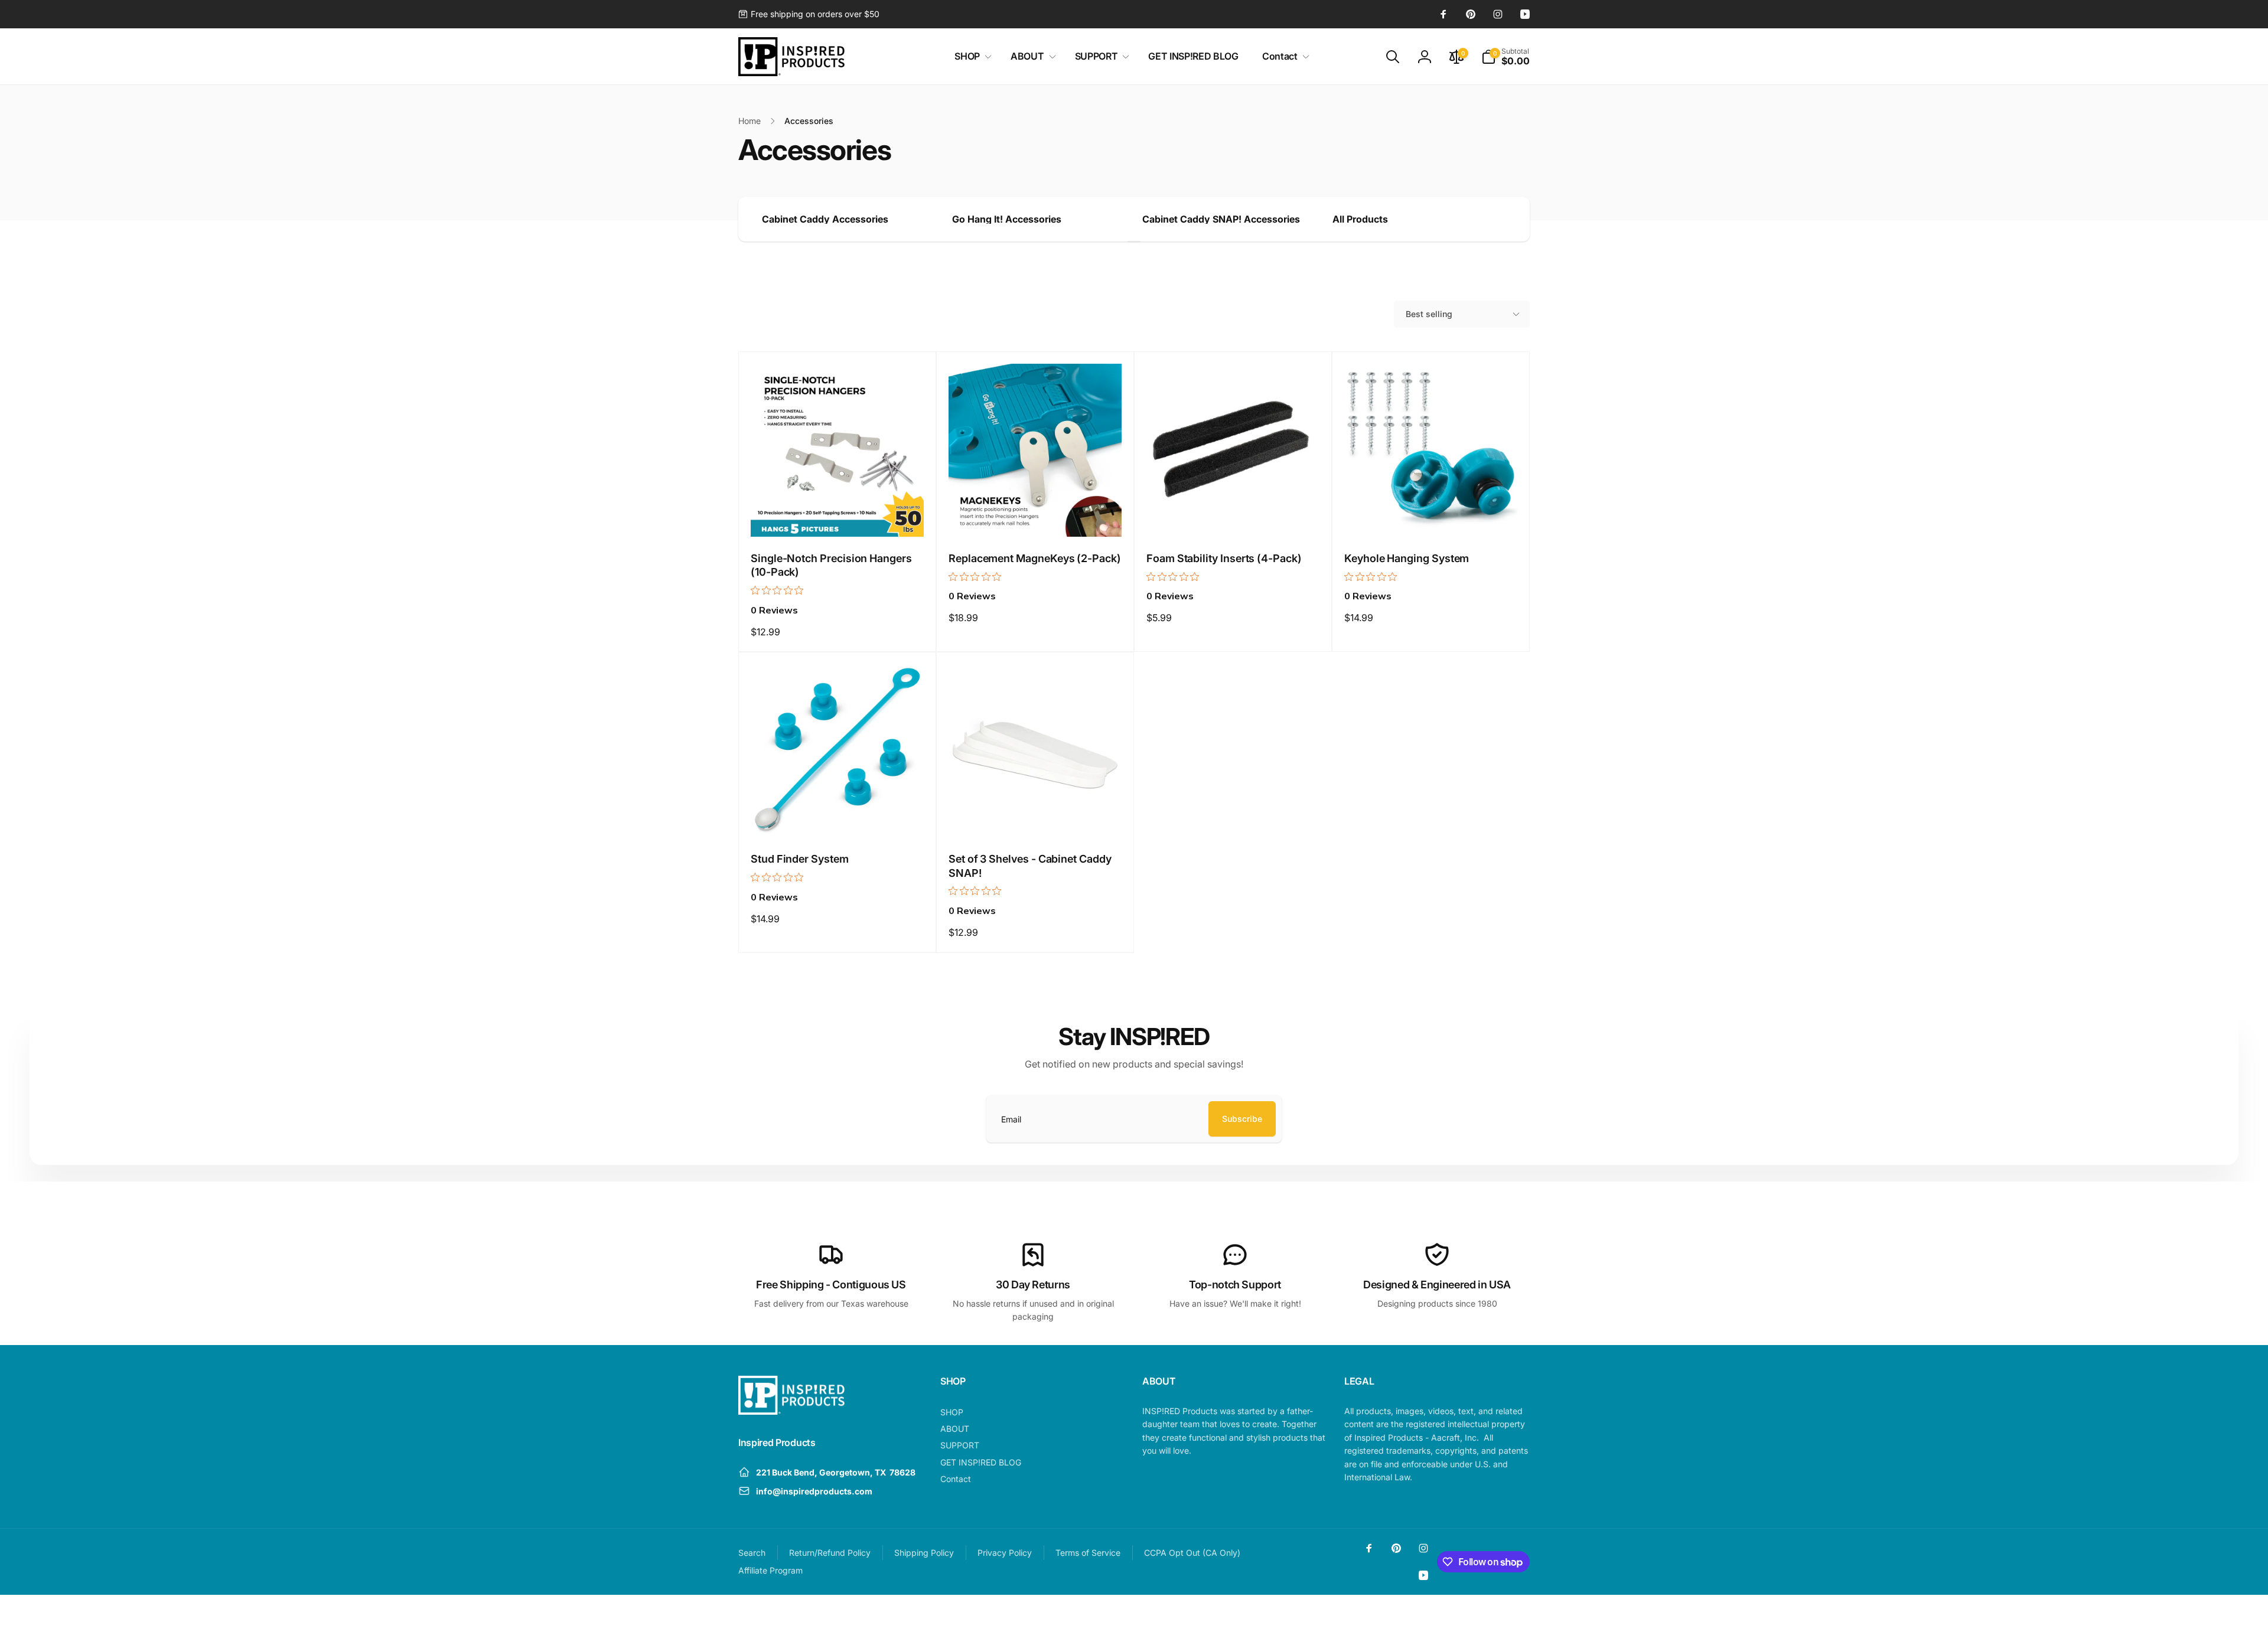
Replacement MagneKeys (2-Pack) (1035, 558)
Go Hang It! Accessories (1007, 219)
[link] (809, 14)
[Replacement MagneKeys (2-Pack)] (1036, 515)
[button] (971, 56)
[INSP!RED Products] (791, 1411)
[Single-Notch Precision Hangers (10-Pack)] (838, 515)
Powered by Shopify (1501, 1614)
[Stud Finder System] (838, 815)
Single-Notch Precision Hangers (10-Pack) (831, 565)
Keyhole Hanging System (1407, 558)
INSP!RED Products (1445, 1614)
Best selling (1429, 314)
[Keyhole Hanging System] (1432, 515)
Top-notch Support (1235, 1285)
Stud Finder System (800, 859)
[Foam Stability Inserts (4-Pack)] (1234, 515)
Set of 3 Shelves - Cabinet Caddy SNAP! (1030, 866)
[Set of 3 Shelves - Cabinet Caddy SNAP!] (1036, 815)
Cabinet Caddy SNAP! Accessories (1221, 219)
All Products (1360, 219)
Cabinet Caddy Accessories (825, 219)
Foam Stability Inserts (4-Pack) (1224, 558)
